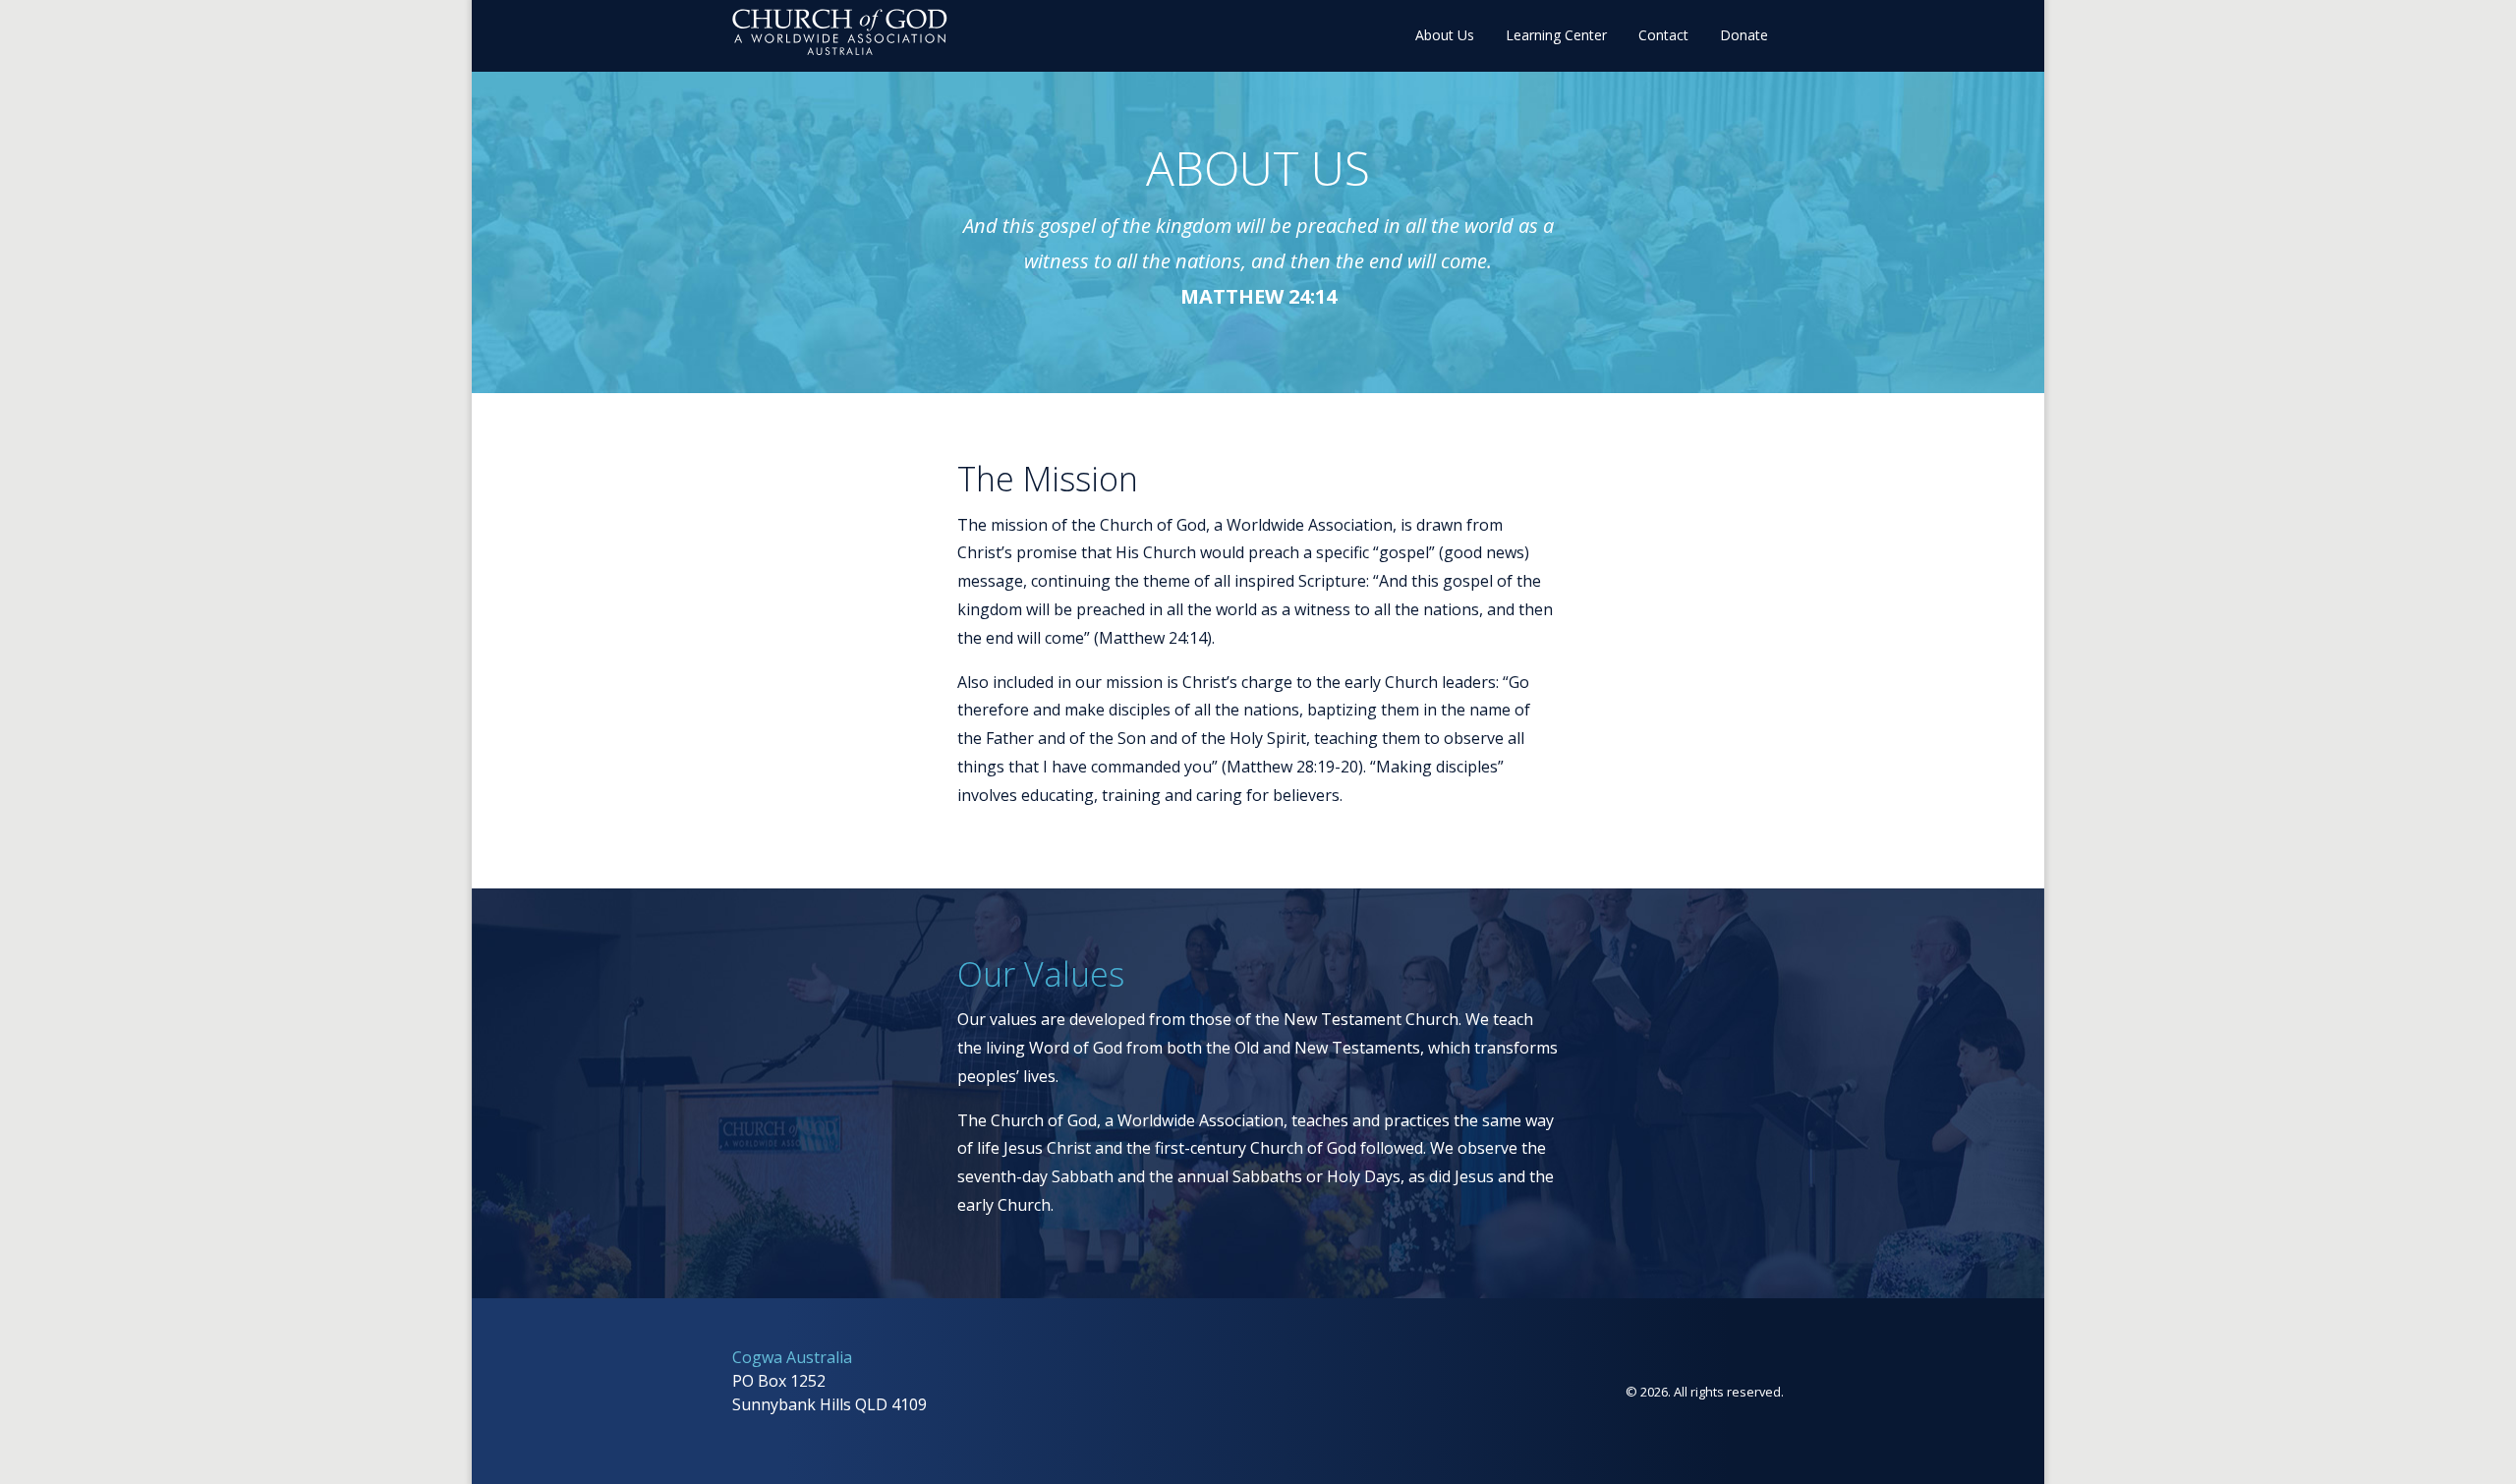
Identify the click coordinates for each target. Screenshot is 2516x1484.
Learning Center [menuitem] (1556, 35)
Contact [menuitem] (1663, 35)
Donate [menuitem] (1744, 35)
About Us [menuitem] (1445, 35)
